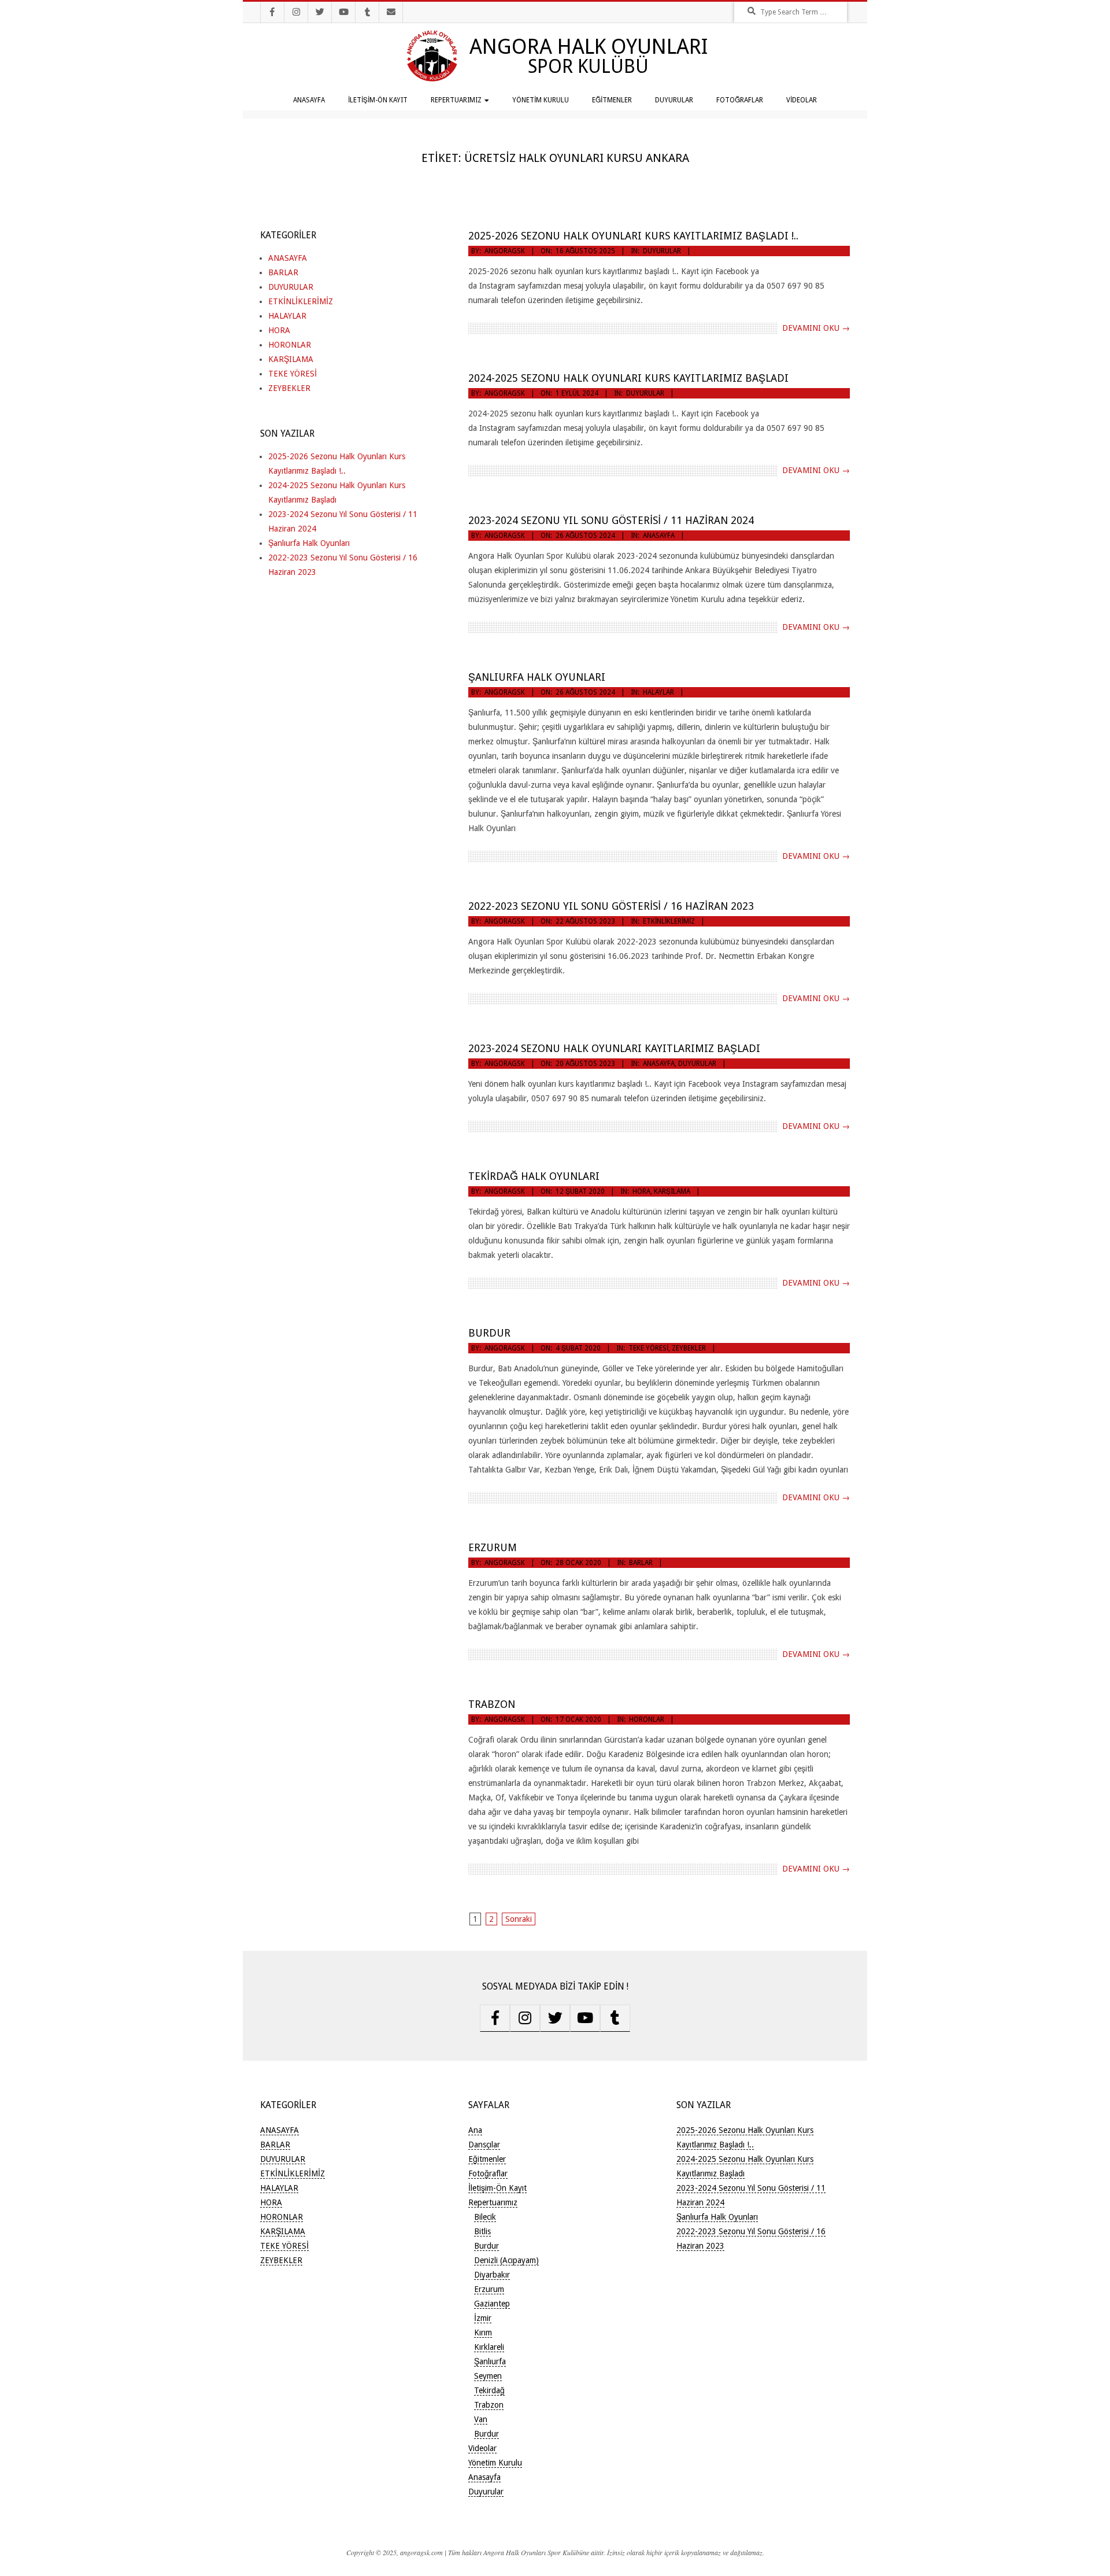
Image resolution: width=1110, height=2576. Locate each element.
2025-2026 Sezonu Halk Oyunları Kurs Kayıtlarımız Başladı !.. (633, 236)
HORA (641, 1191)
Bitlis (482, 2231)
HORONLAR (647, 1719)
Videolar (802, 100)
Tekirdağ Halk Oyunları (534, 1176)
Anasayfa (309, 100)
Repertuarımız (456, 100)
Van (481, 2419)
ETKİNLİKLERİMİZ (669, 921)
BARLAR (641, 1563)
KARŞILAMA (672, 1191)
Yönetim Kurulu (541, 100)
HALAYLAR (658, 692)
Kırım (483, 2333)
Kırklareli (489, 2347)
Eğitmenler (612, 100)
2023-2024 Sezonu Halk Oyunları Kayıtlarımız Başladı (614, 1048)
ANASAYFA (659, 536)
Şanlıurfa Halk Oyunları (537, 677)
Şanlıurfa (490, 2361)
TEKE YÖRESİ (648, 1348)
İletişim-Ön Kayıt (378, 100)
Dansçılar (484, 2145)
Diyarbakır (492, 2275)
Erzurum (493, 1547)
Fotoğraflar (740, 100)
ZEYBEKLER (689, 1348)
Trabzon (492, 1704)
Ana (475, 2130)
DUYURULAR (662, 251)
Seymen (488, 2376)
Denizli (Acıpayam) (506, 2260)
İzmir (483, 2318)
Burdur (489, 1333)
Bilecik (485, 2217)
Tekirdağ (489, 2390)
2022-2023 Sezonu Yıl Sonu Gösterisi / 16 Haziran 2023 (611, 906)
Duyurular (674, 100)
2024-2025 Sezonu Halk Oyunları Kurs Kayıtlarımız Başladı (628, 378)
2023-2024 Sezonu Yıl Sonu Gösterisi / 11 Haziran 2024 (611, 520)
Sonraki (519, 1919)
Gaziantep (492, 2304)
